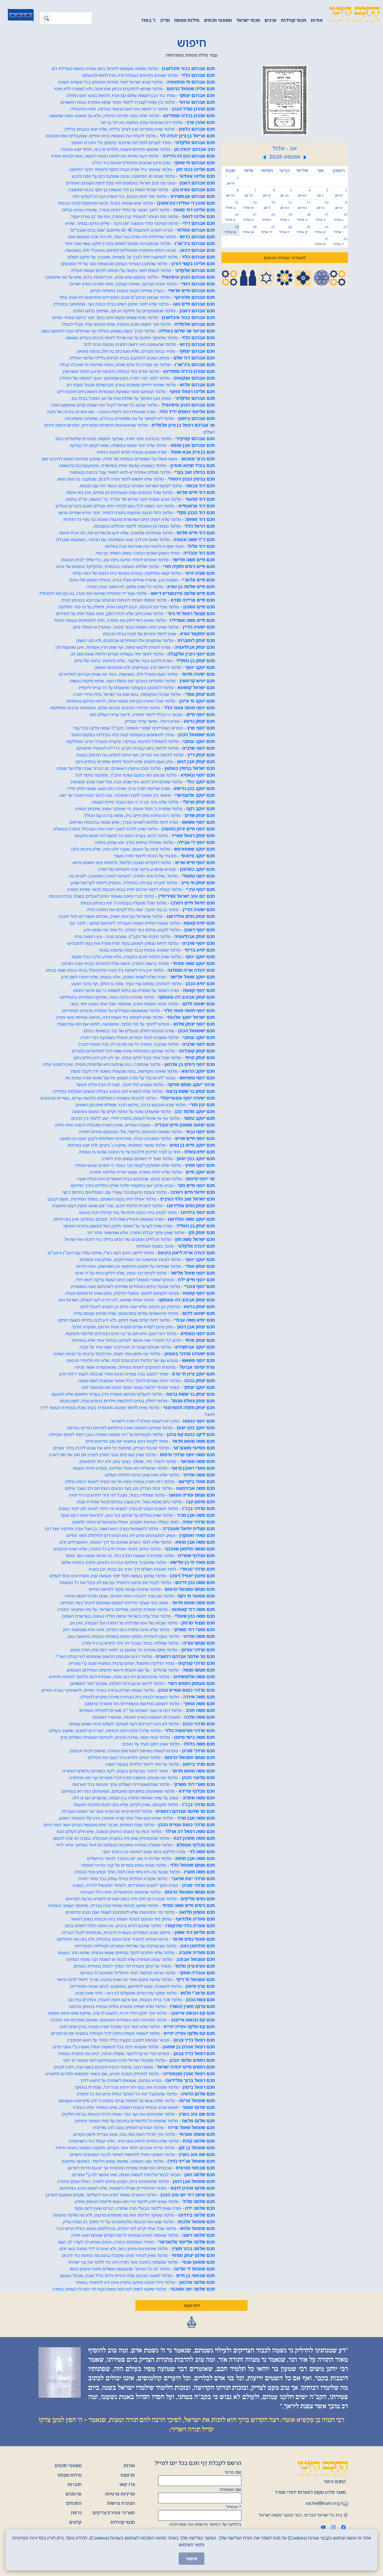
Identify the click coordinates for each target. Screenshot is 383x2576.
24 (321, 229)
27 (268, 229)
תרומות (128, 2475)
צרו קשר (127, 2484)
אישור (191, 2559)
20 (269, 217)
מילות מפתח (187, 20)
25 (304, 229)
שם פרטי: (233, 2472)
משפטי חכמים (218, 20)
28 (249, 229)
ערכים (270, 20)
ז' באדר (148, 20)
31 (321, 242)
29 (231, 229)
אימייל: (233, 2507)
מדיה (165, 20)
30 (340, 242)
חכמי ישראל (248, 20)
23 (341, 229)
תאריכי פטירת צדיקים (114, 2513)
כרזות (76, 2513)
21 (250, 217)
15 (232, 205)
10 (322, 205)
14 (250, 205)
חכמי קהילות (294, 20)
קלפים (75, 2522)
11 (304, 205)
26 (285, 229)
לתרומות (192, 2305)
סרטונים (73, 2494)
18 (304, 217)
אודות (317, 20)
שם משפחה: (230, 2489)
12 (286, 205)
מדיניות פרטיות (120, 2494)
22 (232, 217)
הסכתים (74, 2503)
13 (269, 205)
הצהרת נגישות (121, 2503)
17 (322, 217)
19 (286, 217)
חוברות (75, 2484)
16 (341, 217)
